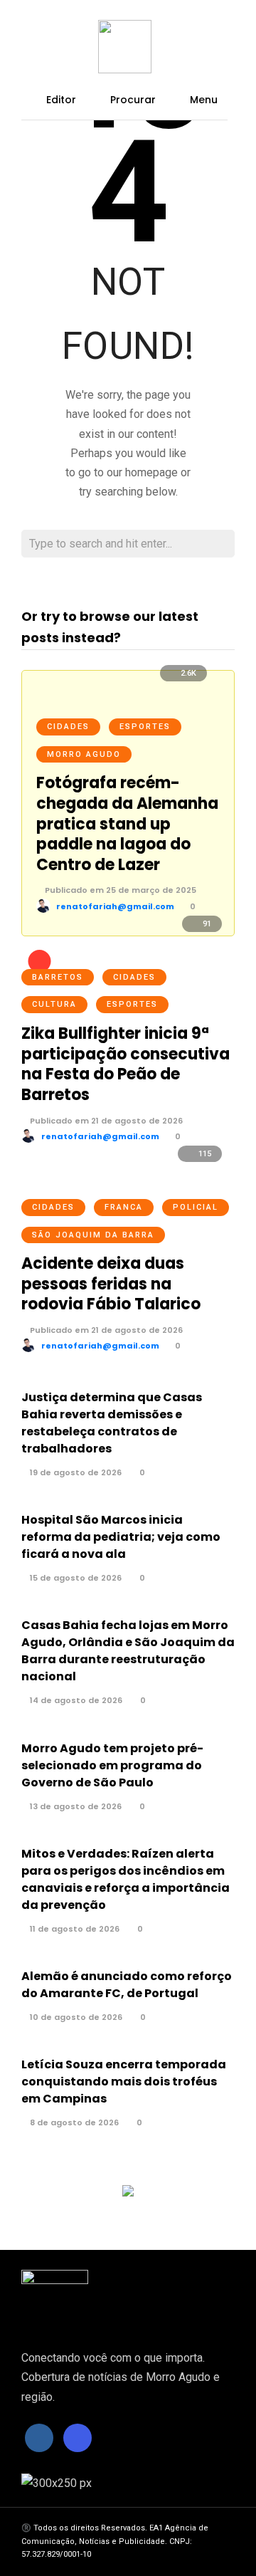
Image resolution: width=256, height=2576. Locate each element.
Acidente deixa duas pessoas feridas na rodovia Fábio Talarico (111, 1284)
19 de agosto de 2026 (75, 1472)
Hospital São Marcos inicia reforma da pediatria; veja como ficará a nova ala (121, 1537)
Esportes (145, 727)
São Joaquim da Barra (93, 1235)
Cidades (68, 727)
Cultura (54, 1004)
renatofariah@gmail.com (115, 906)
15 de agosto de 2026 (75, 1578)
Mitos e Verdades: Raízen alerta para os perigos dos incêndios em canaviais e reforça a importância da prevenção (126, 1879)
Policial (196, 1207)
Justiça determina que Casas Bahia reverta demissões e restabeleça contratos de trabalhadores (112, 1423)
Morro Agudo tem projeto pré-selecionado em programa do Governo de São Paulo (112, 1765)
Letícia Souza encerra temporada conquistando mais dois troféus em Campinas (124, 2082)
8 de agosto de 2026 (73, 2122)
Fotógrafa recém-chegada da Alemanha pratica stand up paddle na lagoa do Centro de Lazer (127, 823)
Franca (124, 1207)
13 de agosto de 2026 (75, 1806)
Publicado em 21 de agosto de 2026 (105, 1121)
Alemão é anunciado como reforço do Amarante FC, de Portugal (127, 1985)
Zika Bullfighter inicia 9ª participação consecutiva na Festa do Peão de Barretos (126, 1064)
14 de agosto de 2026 (75, 1700)
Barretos (58, 977)
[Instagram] (78, 2438)
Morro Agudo (84, 754)
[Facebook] (39, 2438)
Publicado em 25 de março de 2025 (119, 890)
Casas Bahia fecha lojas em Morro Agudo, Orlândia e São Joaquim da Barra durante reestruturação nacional (128, 1651)
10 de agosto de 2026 (75, 2017)
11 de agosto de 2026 (74, 1929)
